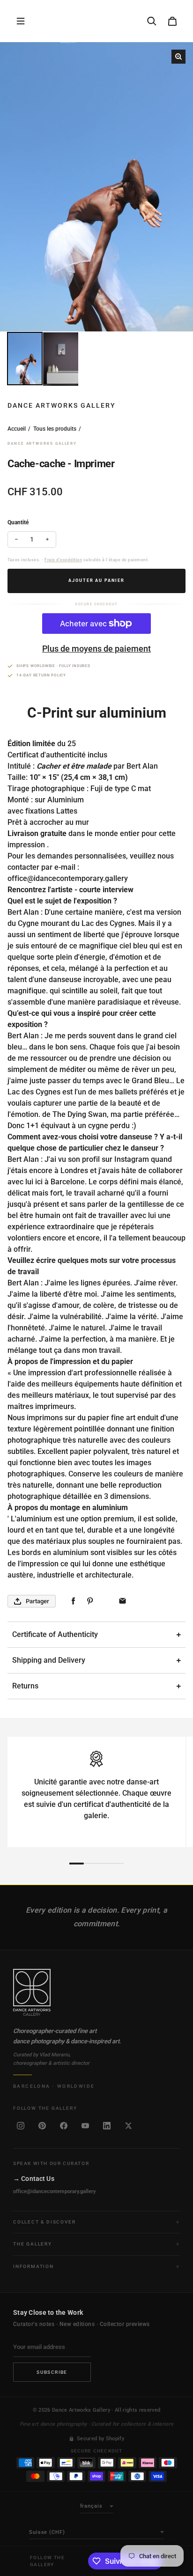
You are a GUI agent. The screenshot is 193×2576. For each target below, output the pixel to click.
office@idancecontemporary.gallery (54, 2191)
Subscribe (52, 2372)
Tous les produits (55, 429)
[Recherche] (152, 21)
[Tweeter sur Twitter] (106, 1601)
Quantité (18, 522)
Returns (25, 1686)
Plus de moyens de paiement (96, 649)
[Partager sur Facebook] (73, 1601)
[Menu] (21, 21)
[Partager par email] (122, 1601)
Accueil (17, 429)
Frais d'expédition (63, 560)
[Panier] (172, 21)
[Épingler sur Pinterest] (90, 1601)
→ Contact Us (34, 2179)
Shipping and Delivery (49, 1660)
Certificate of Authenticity (55, 1634)
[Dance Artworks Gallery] (96, 1992)
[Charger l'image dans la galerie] (25, 359)
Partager (37, 1601)
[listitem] (21, 2126)
